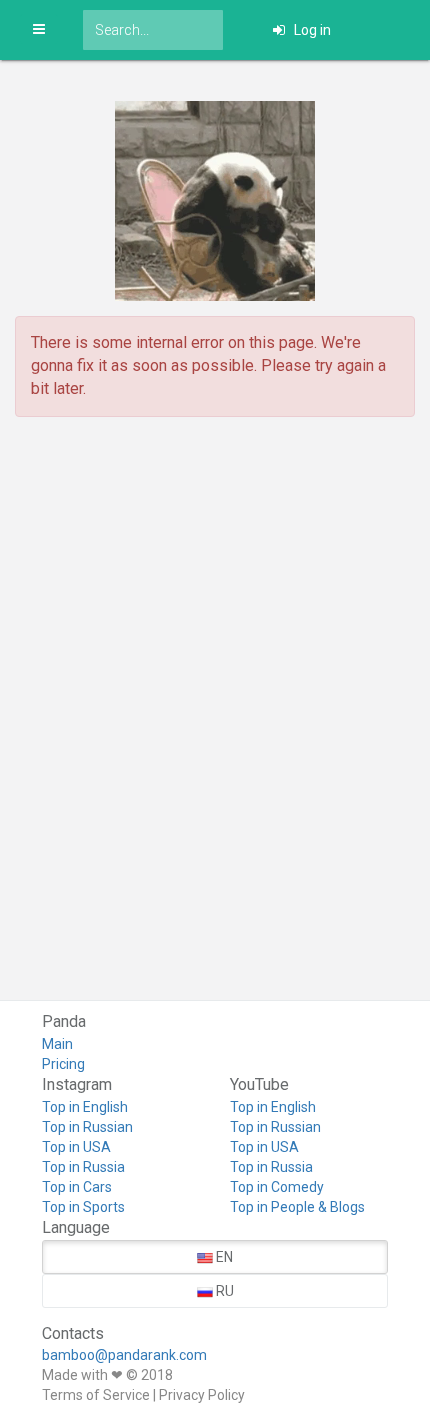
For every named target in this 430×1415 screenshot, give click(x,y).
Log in (311, 30)
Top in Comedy (277, 1187)
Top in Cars (77, 1187)
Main (57, 1044)
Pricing (63, 1064)
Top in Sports (83, 1207)
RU (223, 1291)
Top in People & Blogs (297, 1207)
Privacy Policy (202, 1395)
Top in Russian (87, 1127)
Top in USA (76, 1147)
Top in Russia (83, 1167)
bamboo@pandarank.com (124, 1355)
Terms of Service (96, 1395)
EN (223, 1257)
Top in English (85, 1107)
